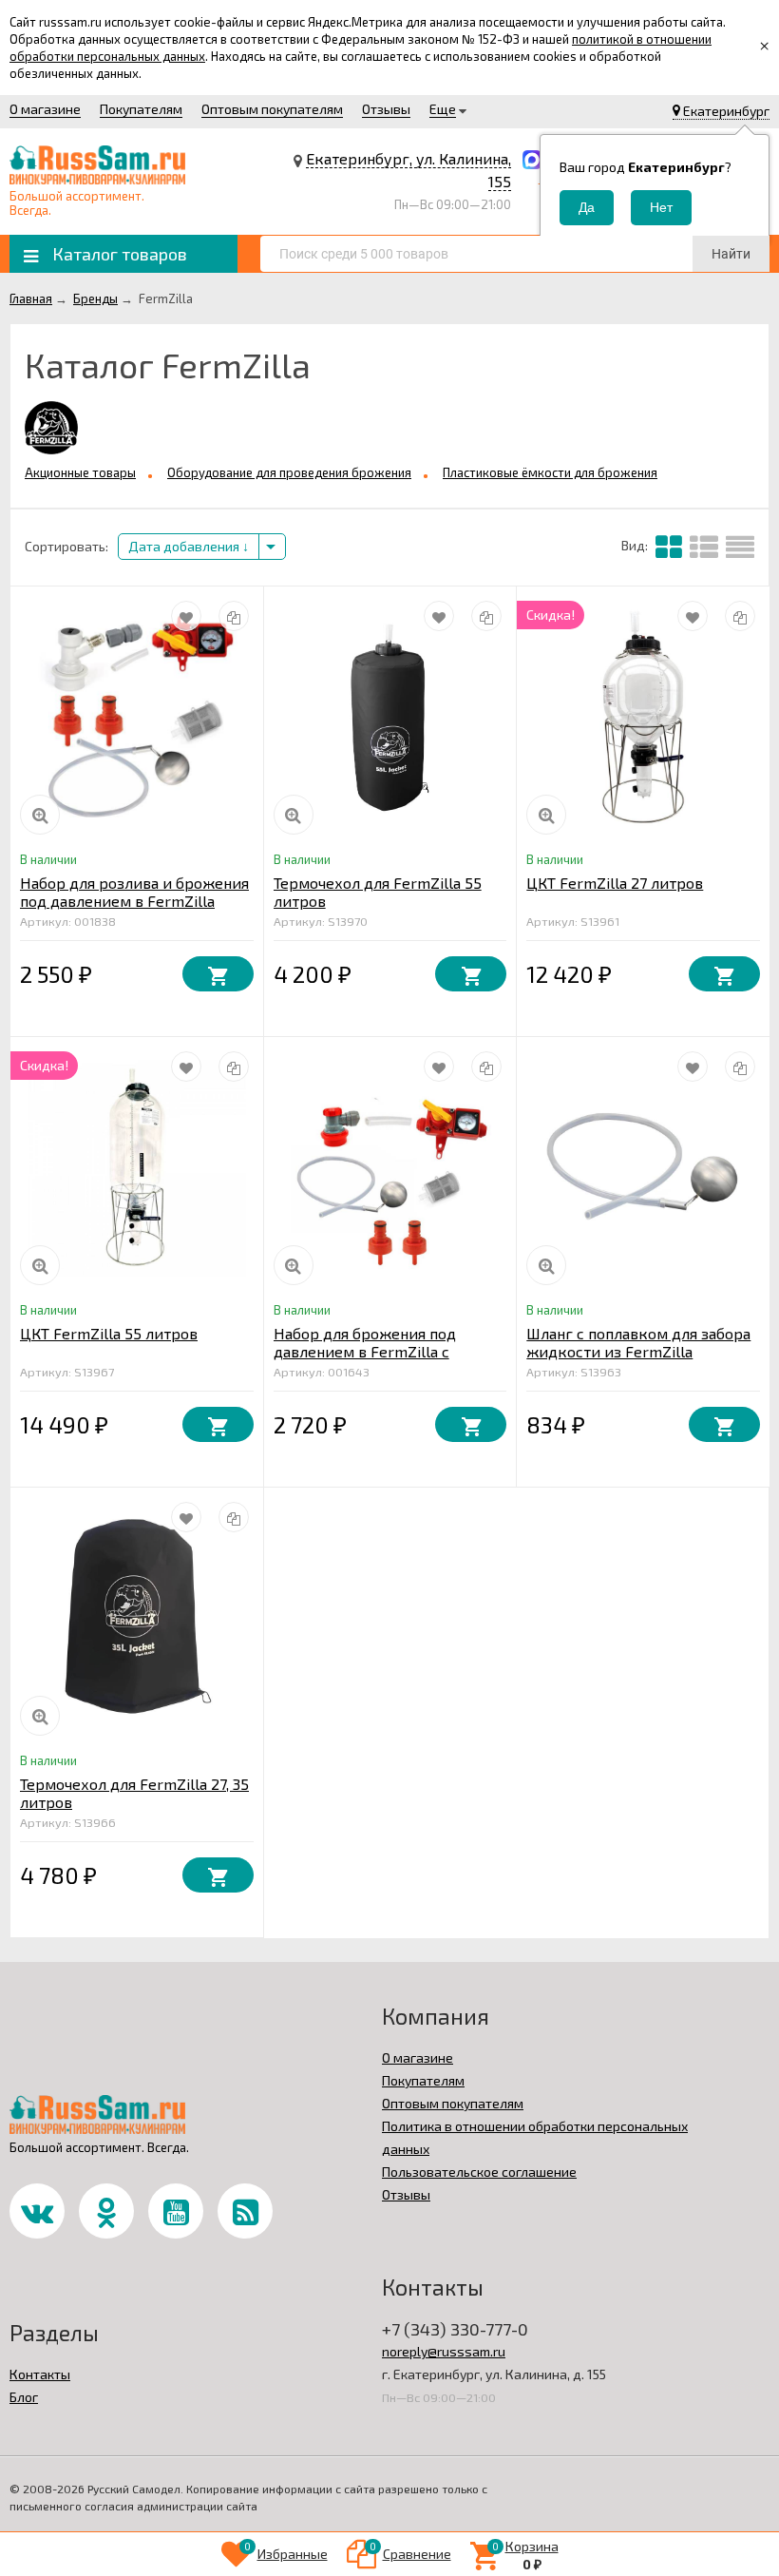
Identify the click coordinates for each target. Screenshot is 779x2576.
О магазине (45, 109)
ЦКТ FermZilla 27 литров (615, 883)
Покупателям (141, 109)
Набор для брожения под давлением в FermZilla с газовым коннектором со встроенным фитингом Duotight (389, 1360)
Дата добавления (185, 546)
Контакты (40, 2374)
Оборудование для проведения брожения (289, 472)
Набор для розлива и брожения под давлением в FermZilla (134, 892)
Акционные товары (80, 472)
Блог (24, 2397)
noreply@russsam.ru (444, 2351)
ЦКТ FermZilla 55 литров (109, 1333)
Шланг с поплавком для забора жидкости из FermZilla (638, 1342)
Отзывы (386, 109)
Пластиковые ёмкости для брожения (550, 472)
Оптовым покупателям (272, 109)
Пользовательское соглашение (479, 2172)
